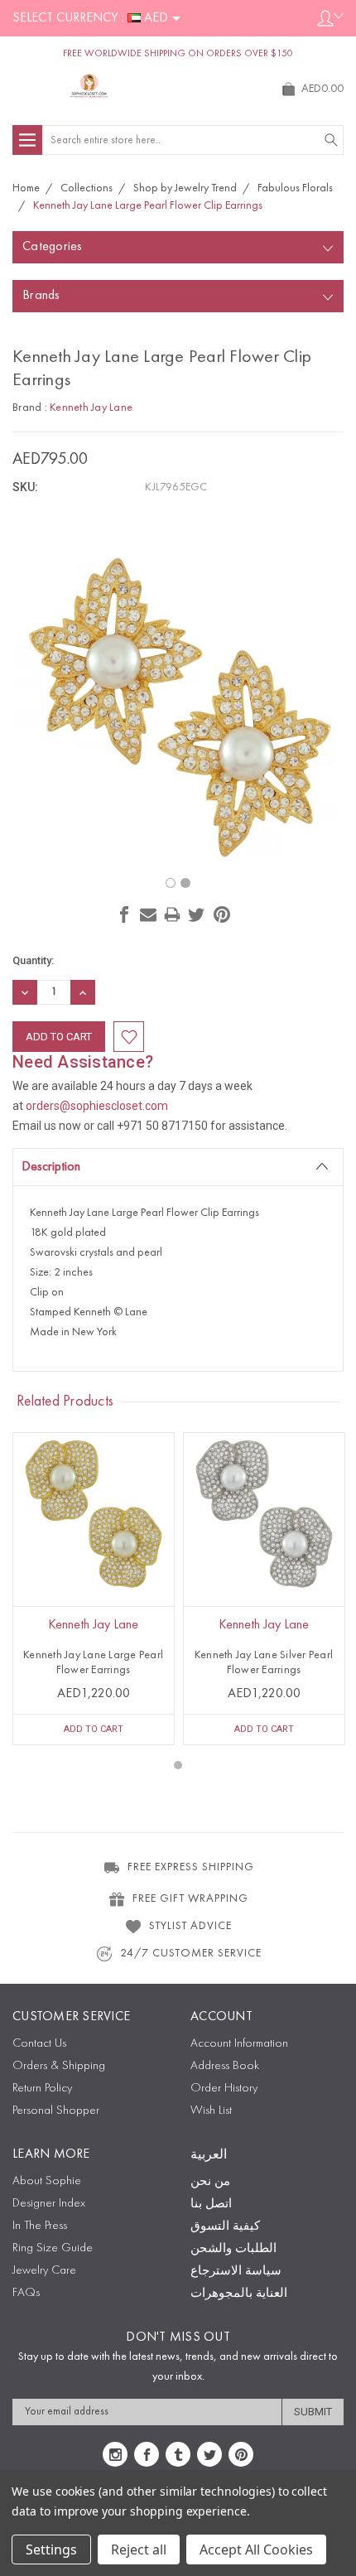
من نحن (210, 2182)
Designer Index (49, 2204)
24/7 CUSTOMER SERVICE (191, 1953)
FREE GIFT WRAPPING (190, 1898)
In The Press (40, 2226)
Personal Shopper (56, 2111)
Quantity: (33, 960)
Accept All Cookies (256, 2549)
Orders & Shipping (59, 2066)
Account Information (239, 2044)
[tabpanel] (94, 1589)
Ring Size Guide (53, 2248)
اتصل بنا (211, 2205)
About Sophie (47, 2181)
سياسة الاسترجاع (236, 2272)
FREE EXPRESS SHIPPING (191, 1867)
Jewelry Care (44, 2271)
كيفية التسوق (225, 2227)
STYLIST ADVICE (190, 1926)
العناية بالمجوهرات (239, 2294)
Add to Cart (94, 1729)
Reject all (139, 2549)
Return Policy (42, 2089)
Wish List (211, 2111)
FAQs (26, 2293)
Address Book (225, 2066)
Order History (224, 2089)
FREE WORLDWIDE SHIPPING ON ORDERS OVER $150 (178, 54)
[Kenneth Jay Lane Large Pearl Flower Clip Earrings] (171, 883)
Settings (51, 2549)
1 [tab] (178, 1765)
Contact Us (39, 2044)
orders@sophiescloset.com (97, 1106)
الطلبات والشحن (233, 2249)
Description (51, 1167)
